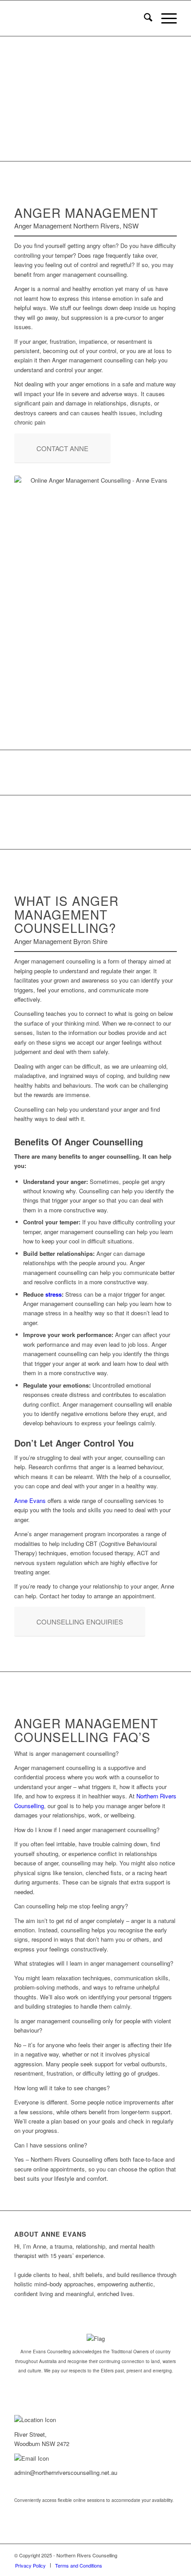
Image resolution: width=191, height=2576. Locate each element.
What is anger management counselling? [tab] (66, 1753)
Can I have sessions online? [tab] (51, 2145)
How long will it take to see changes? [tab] (62, 2088)
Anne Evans (30, 1500)
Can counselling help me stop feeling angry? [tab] (71, 1906)
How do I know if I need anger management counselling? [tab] (87, 1830)
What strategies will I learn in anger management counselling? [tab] (94, 1963)
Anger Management (97, 96)
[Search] (144, 18)
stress (54, 1294)
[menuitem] (144, 18)
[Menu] (165, 18)
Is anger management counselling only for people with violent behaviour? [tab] (93, 2025)
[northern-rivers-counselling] (79, 18)
